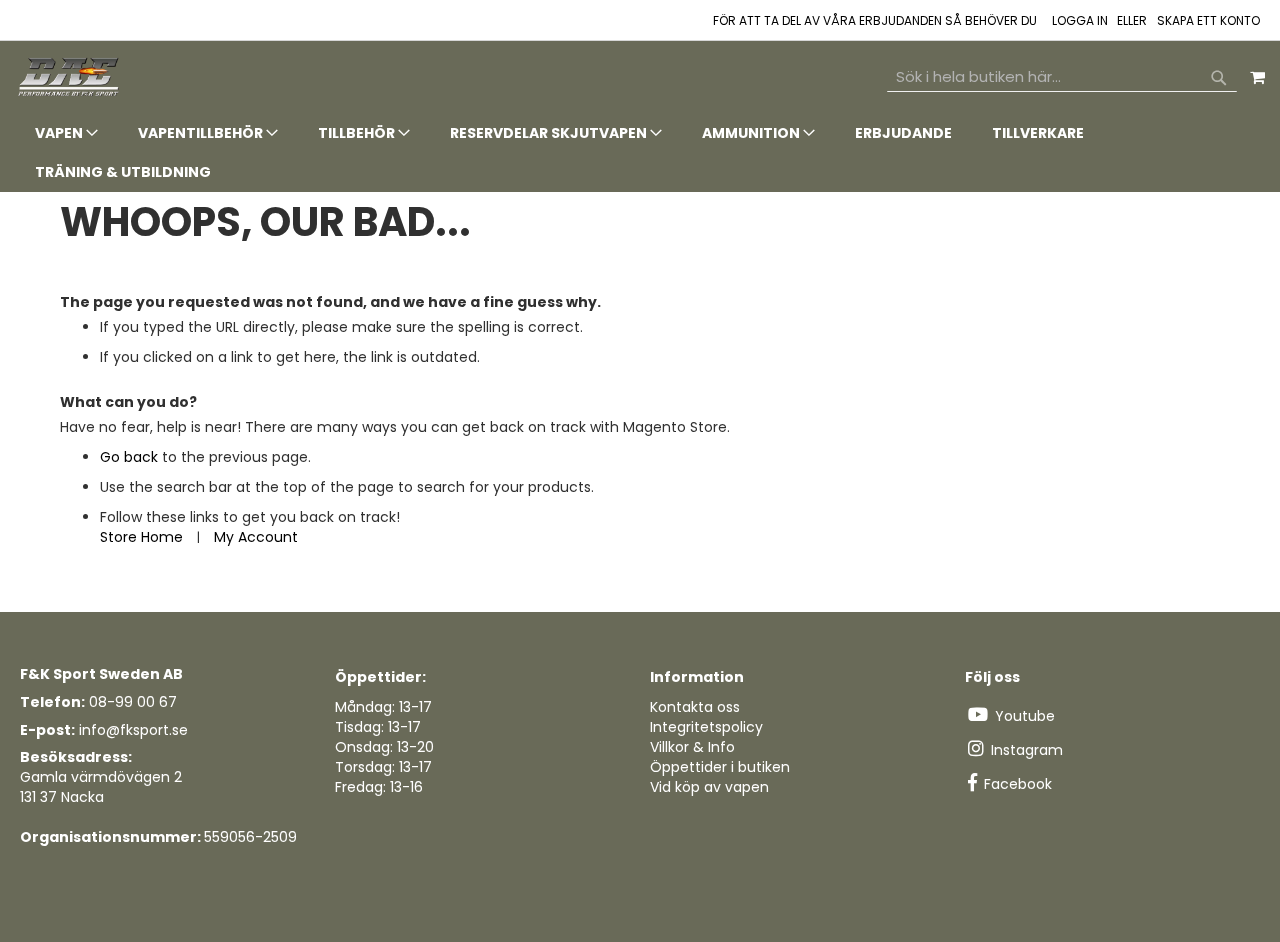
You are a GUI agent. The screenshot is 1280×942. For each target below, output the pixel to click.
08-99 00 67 (133, 702)
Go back (129, 457)
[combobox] (1062, 77)
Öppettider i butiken (720, 767)
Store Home (141, 537)
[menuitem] (66, 133)
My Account (256, 537)
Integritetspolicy (706, 727)
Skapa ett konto (1208, 21)
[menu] (640, 153)
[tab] (640, 153)
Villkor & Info (692, 747)
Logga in (1080, 21)
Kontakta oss (695, 707)
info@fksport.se (133, 730)
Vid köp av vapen (709, 787)
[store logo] (70, 77)
